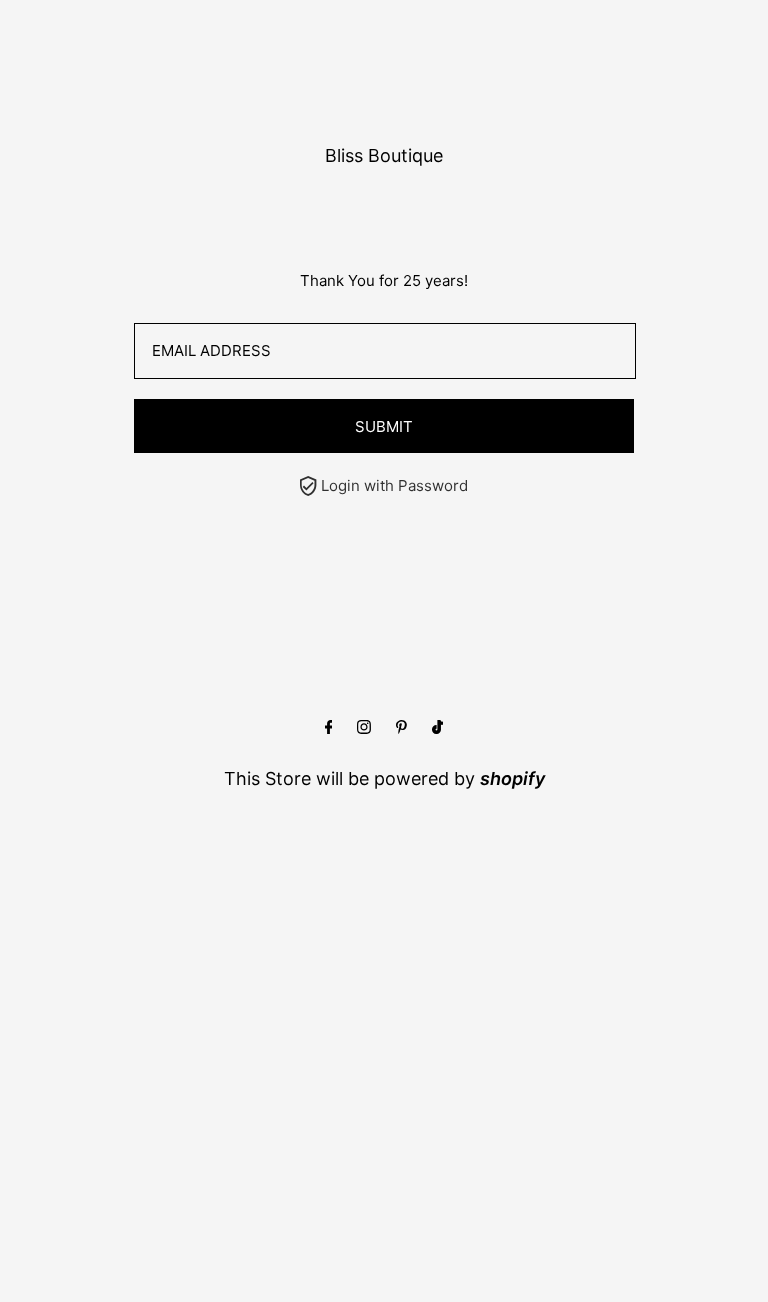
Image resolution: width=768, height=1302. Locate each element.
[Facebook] (329, 727)
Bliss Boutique (384, 155)
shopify (512, 778)
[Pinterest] (401, 727)
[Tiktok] (437, 727)
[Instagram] (364, 727)
